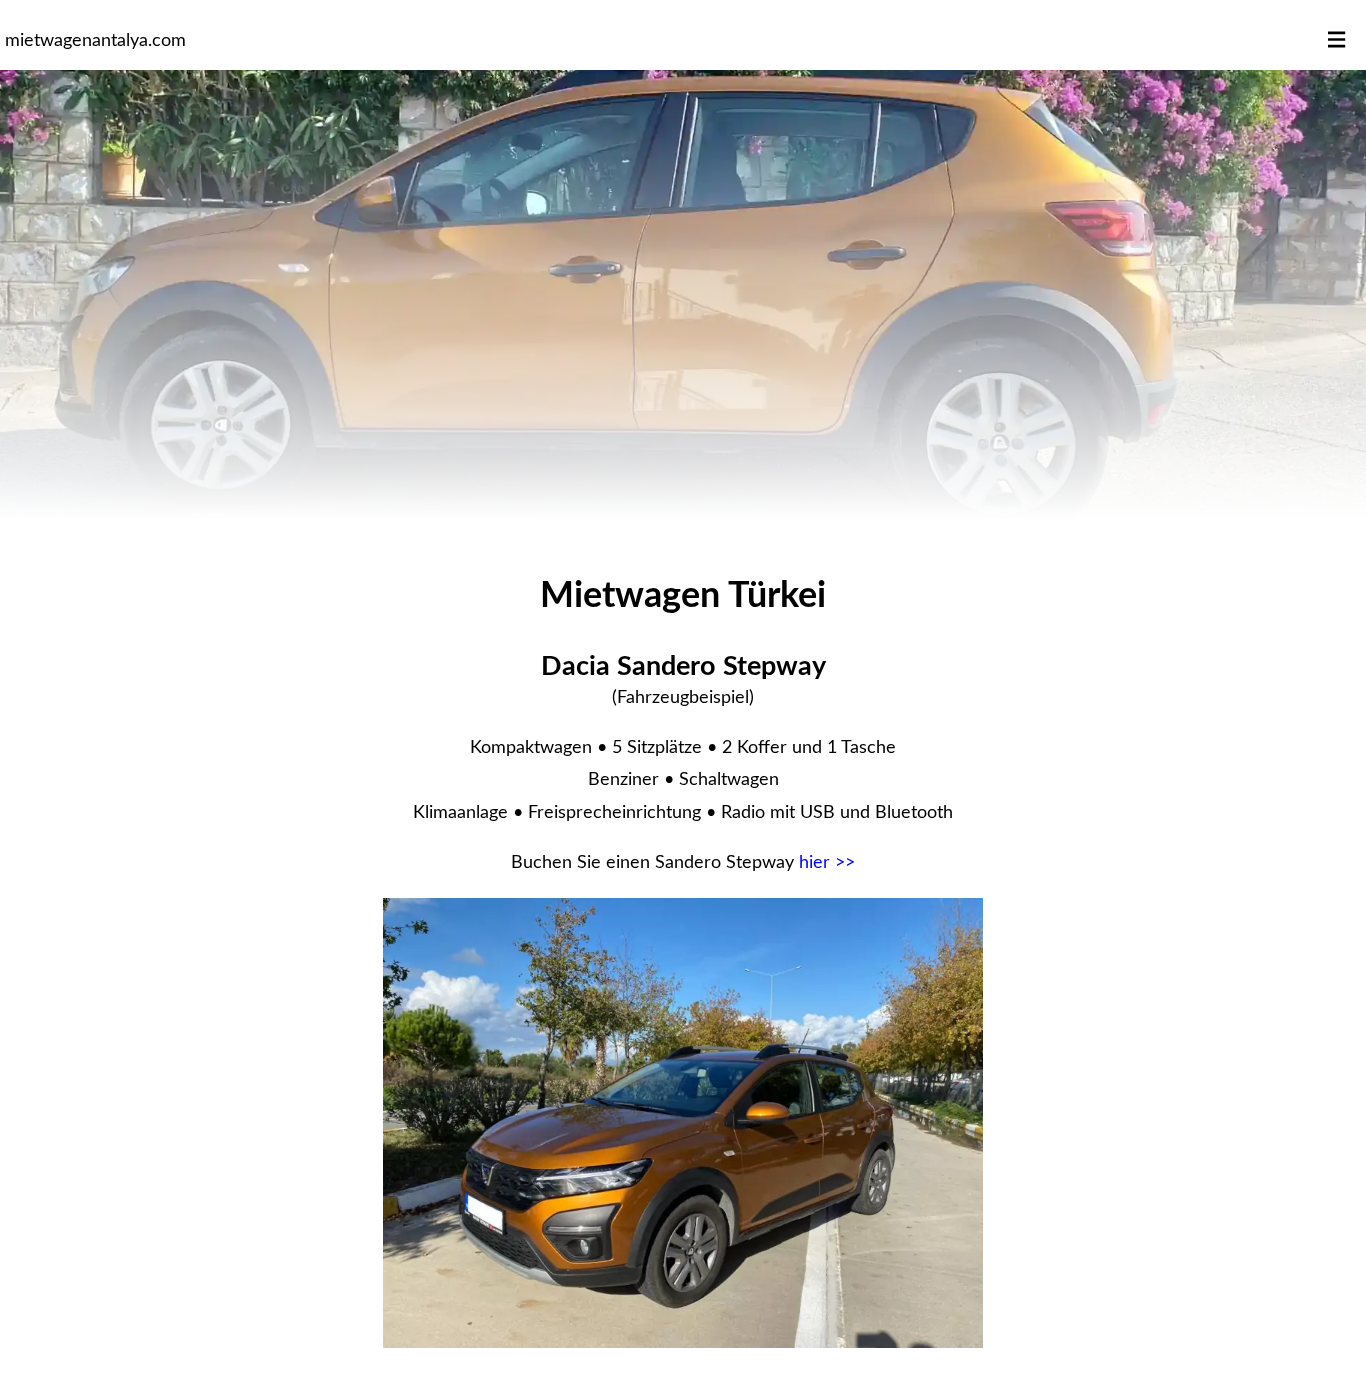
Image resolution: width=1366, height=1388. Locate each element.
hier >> (827, 863)
